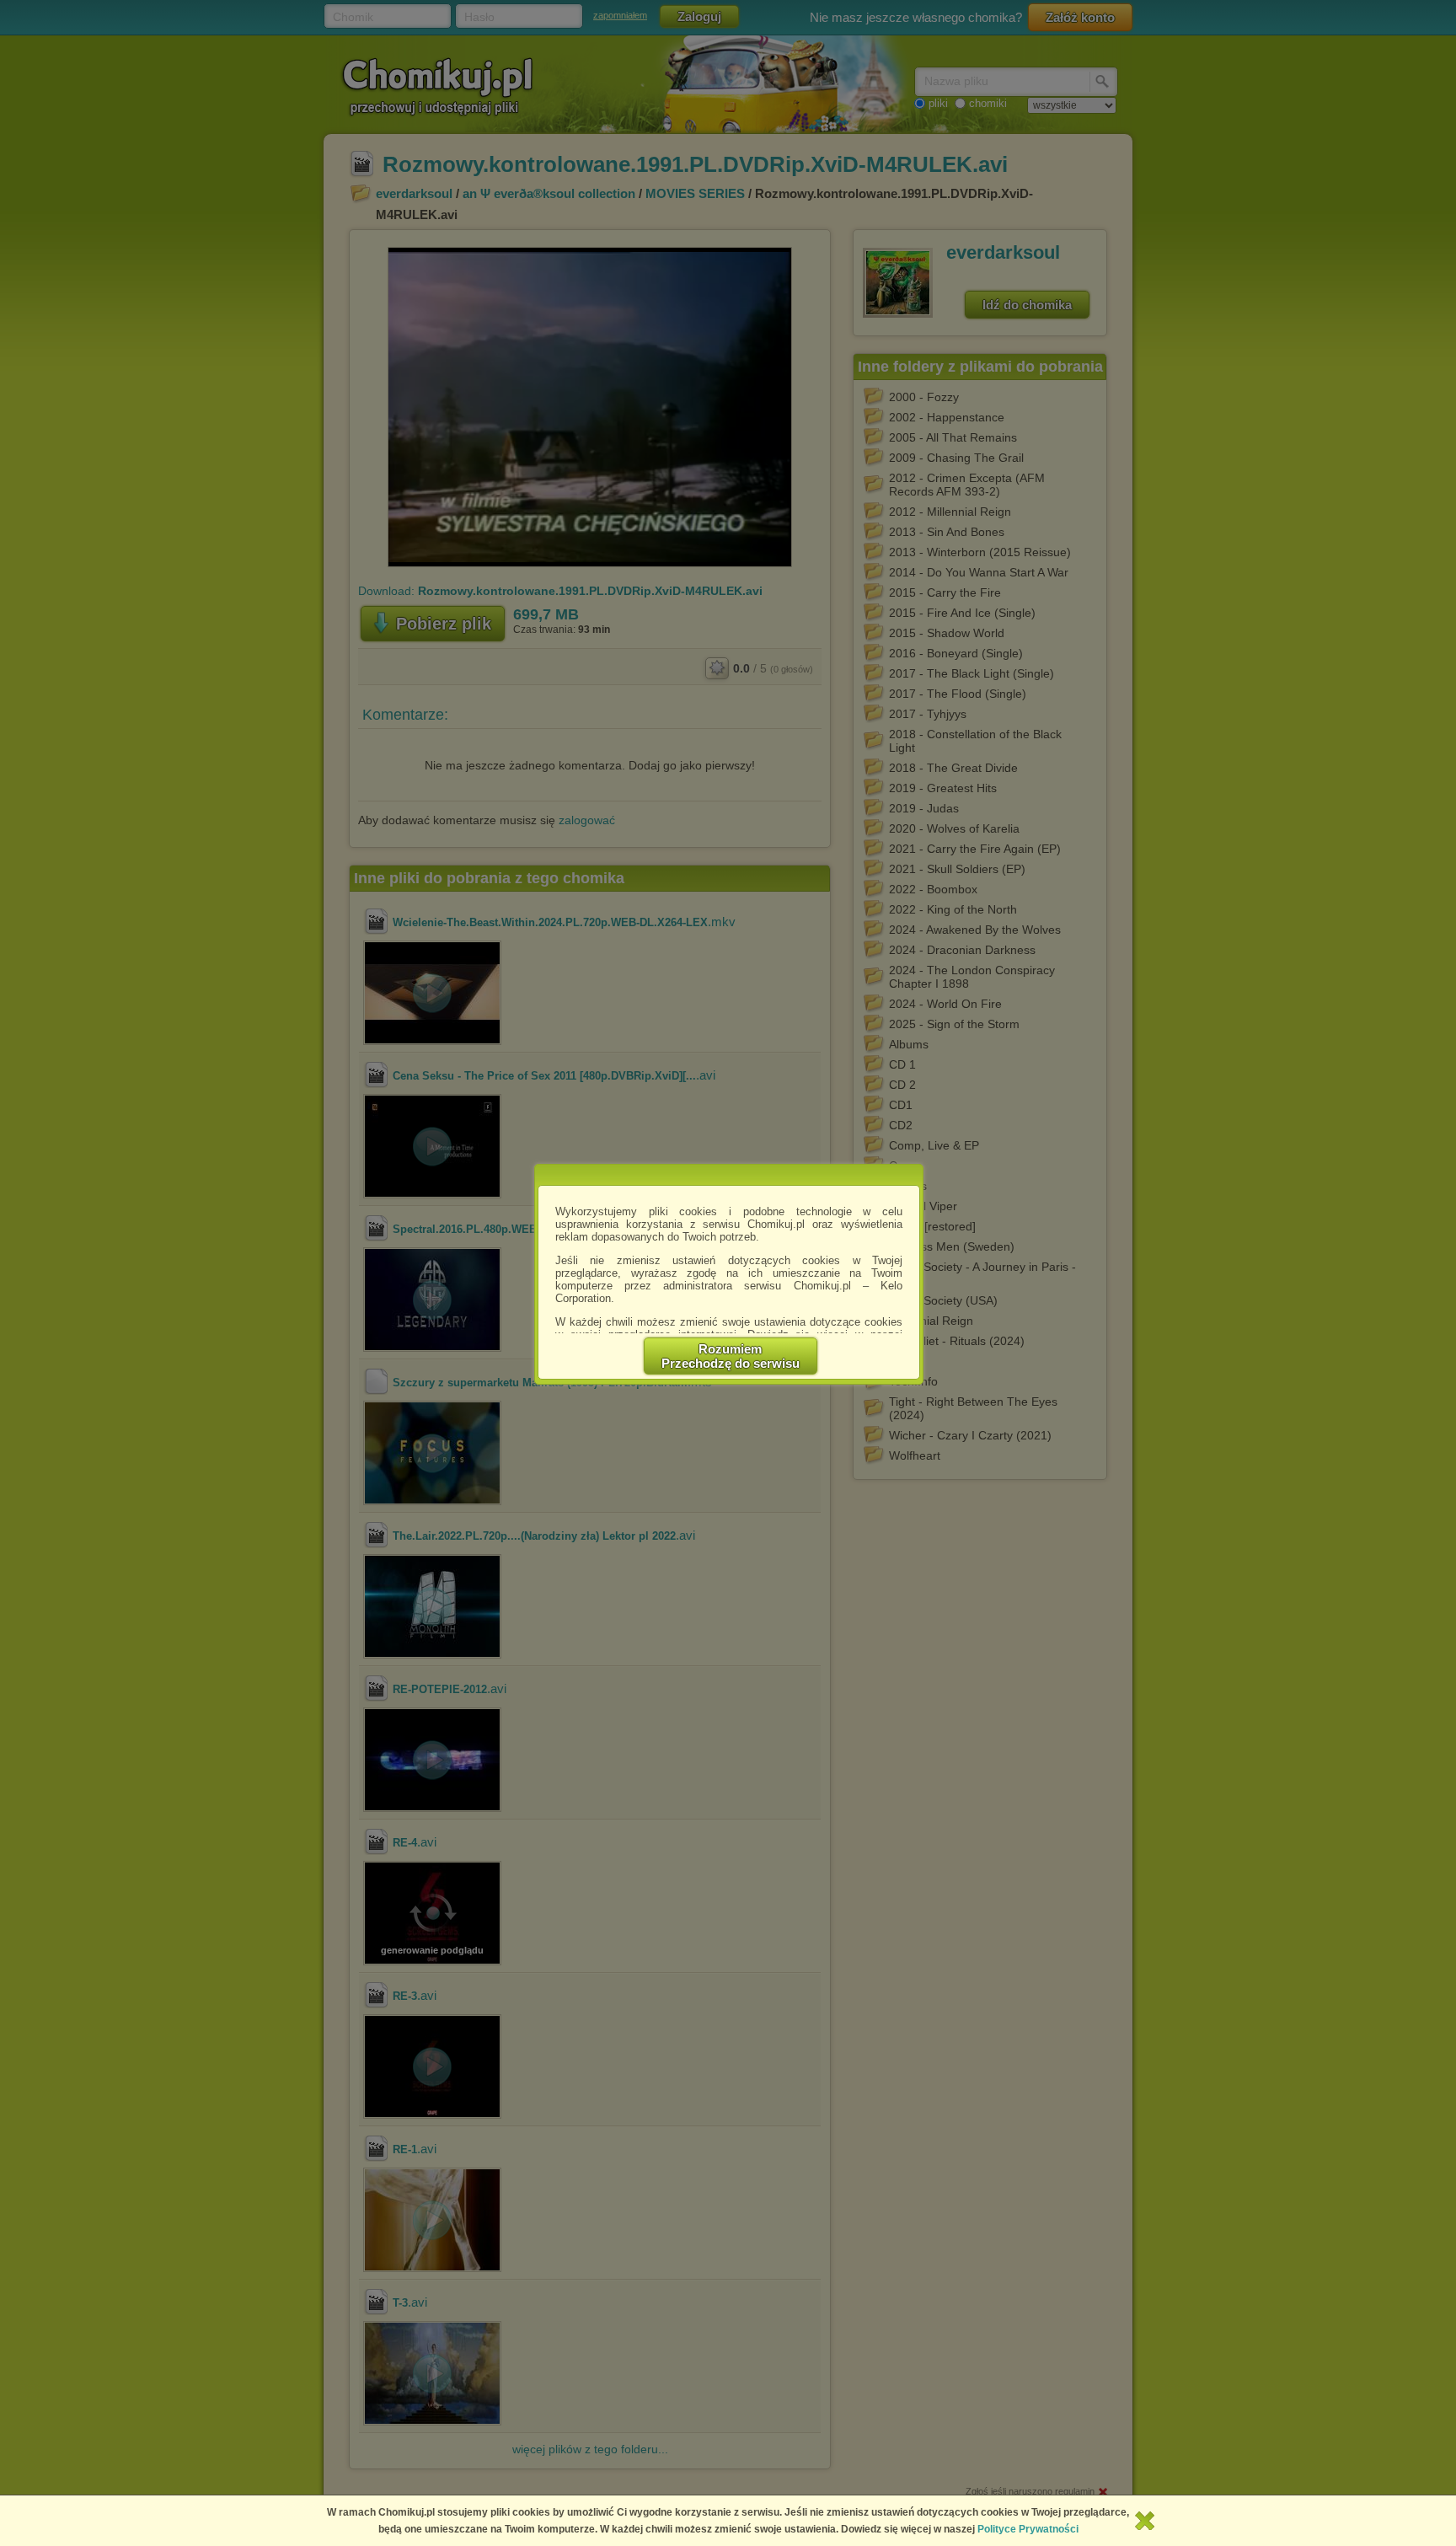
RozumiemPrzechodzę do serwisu (731, 1356)
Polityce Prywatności (1028, 2529)
